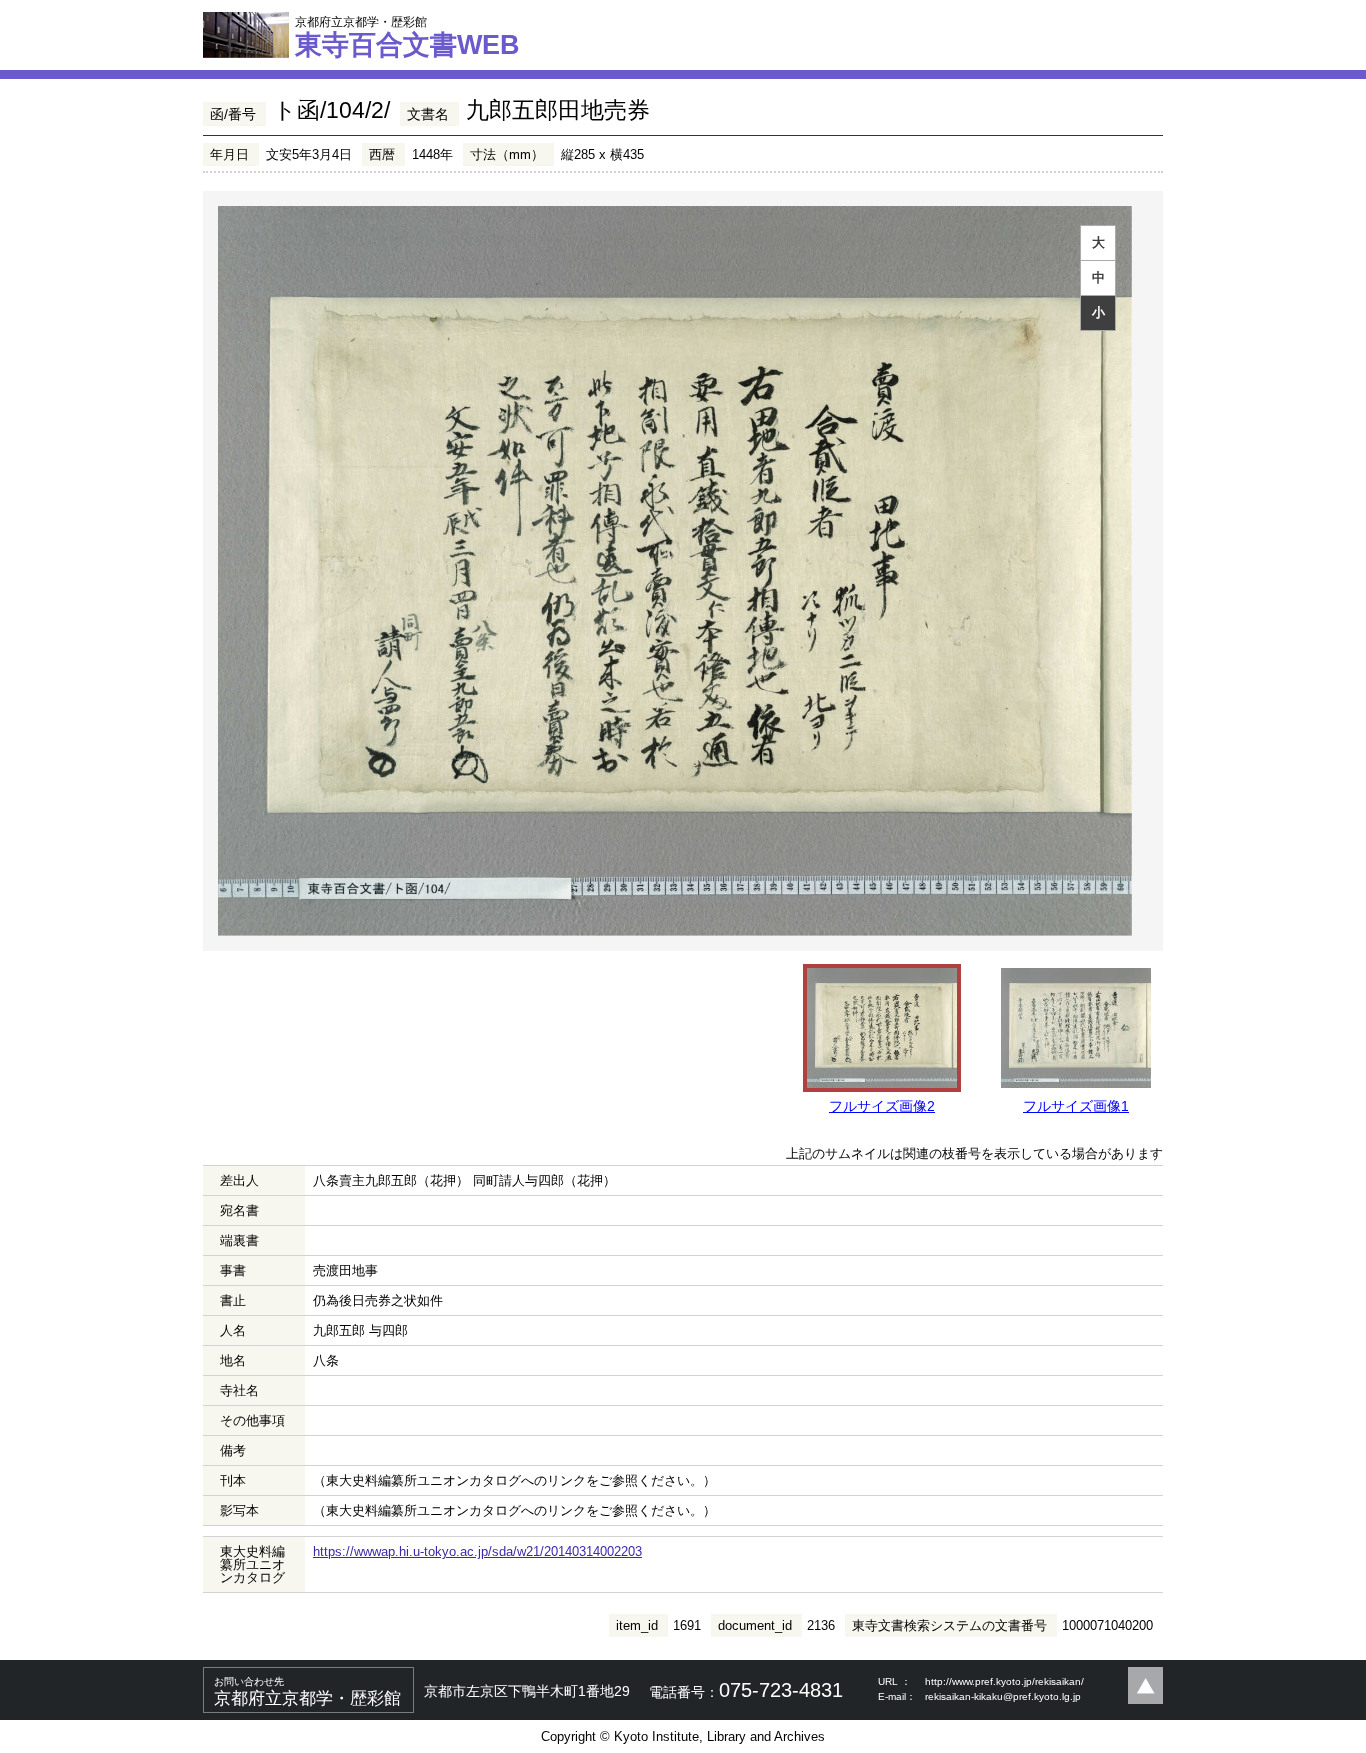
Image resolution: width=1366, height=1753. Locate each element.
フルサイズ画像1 (1076, 1106)
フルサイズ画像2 (882, 1106)
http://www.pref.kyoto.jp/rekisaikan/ (1004, 1681)
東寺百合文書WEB (407, 37)
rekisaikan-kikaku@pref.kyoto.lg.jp (1003, 1696)
